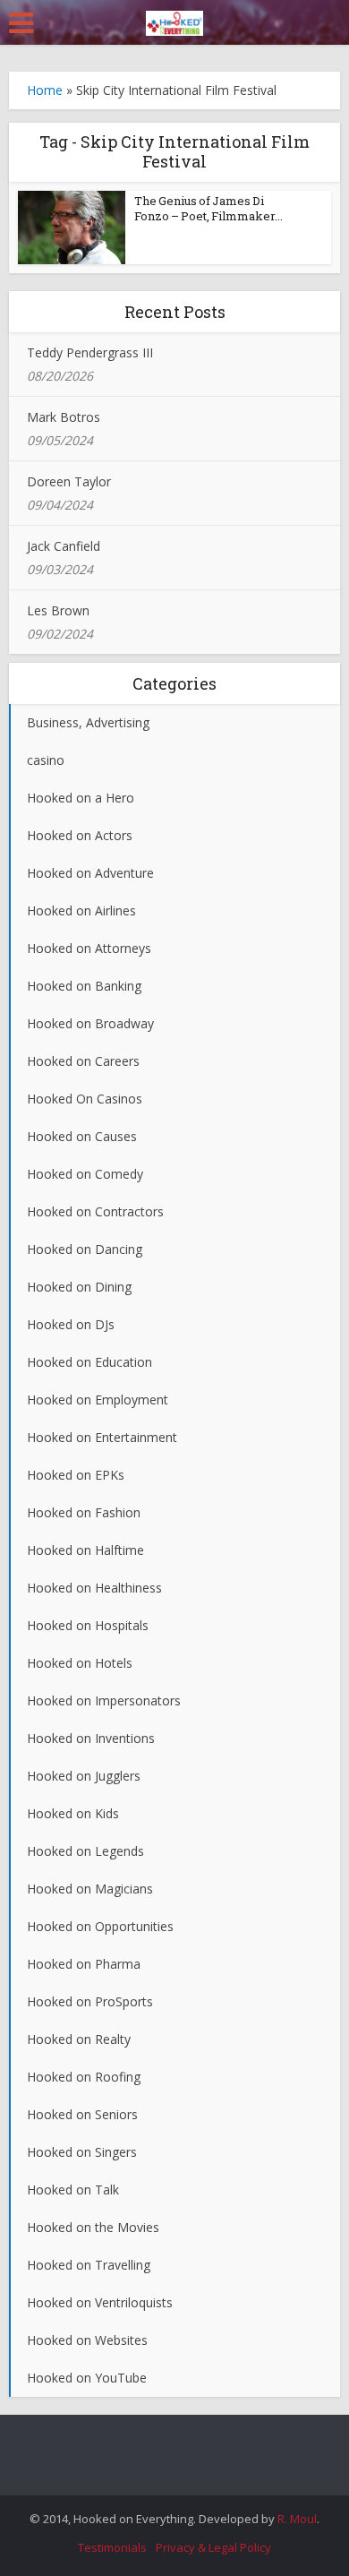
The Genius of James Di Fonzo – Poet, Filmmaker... (209, 208)
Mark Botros (64, 417)
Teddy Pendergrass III (90, 352)
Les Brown (58, 610)
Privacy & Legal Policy (213, 2547)
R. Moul (297, 2519)
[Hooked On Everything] (174, 20)
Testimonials (112, 2547)
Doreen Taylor (69, 481)
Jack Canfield (64, 546)
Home (45, 90)
